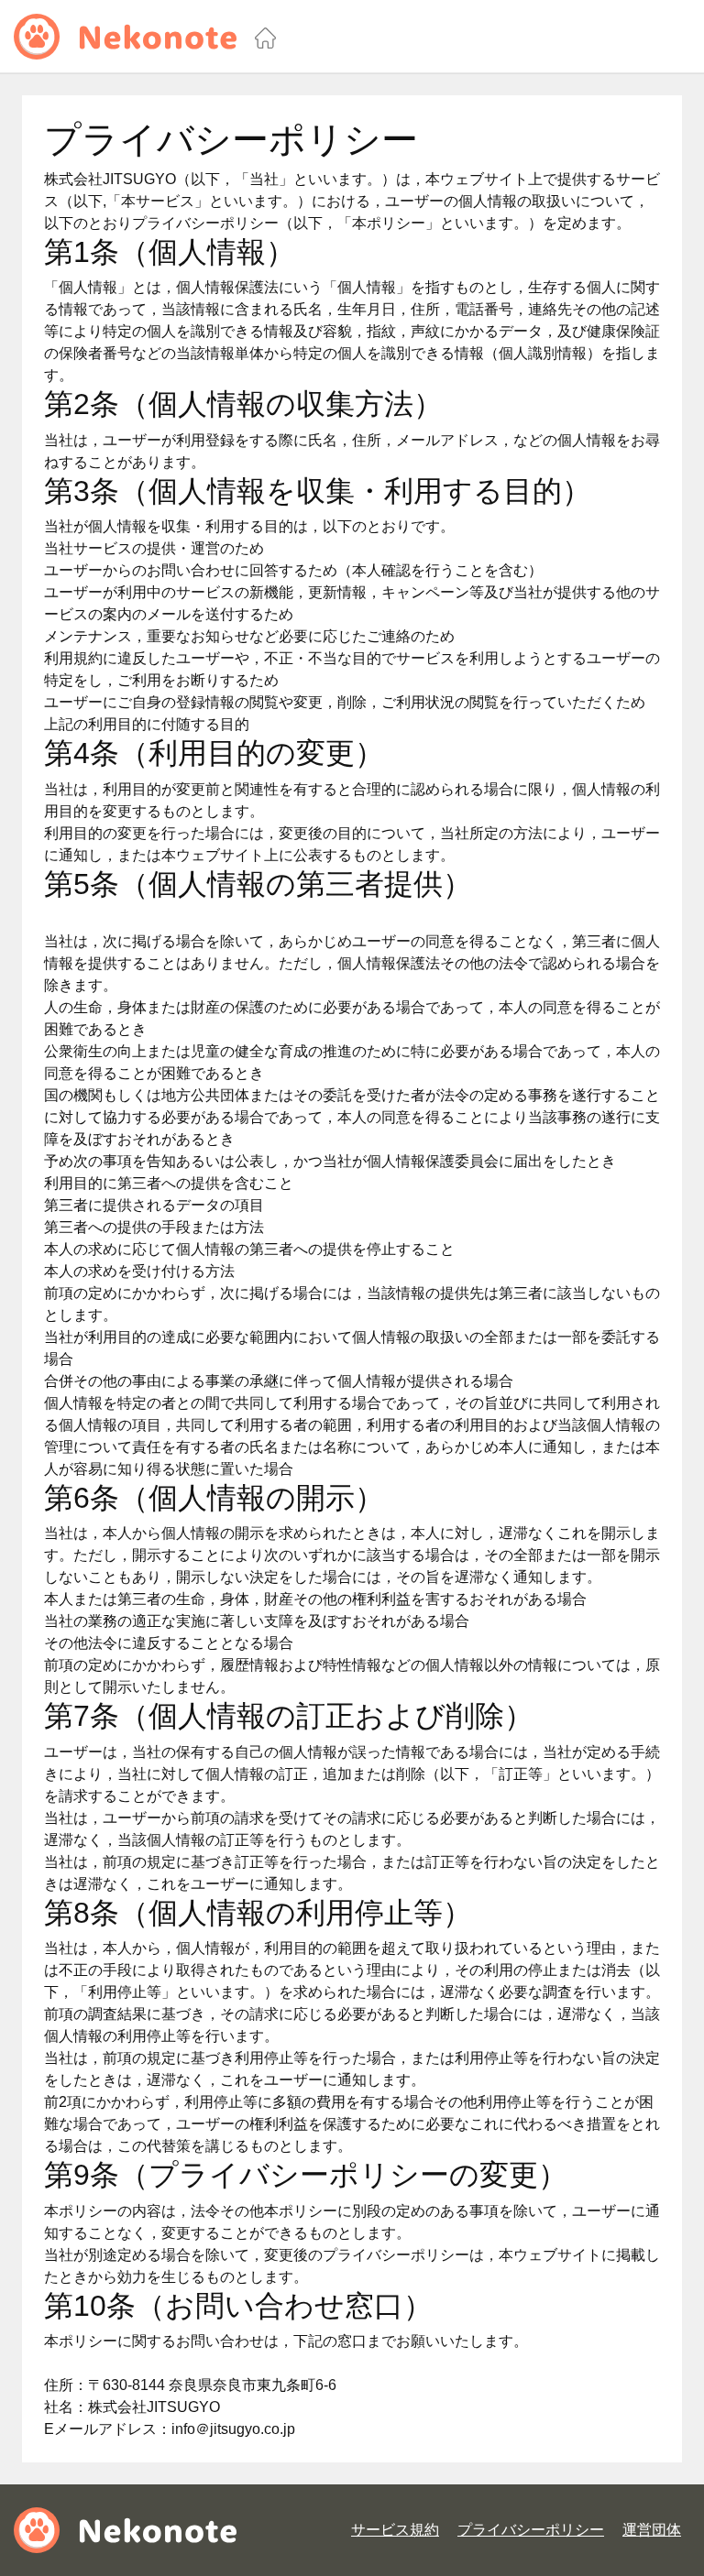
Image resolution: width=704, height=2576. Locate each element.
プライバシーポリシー (531, 2530)
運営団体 (652, 2530)
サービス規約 (395, 2530)
